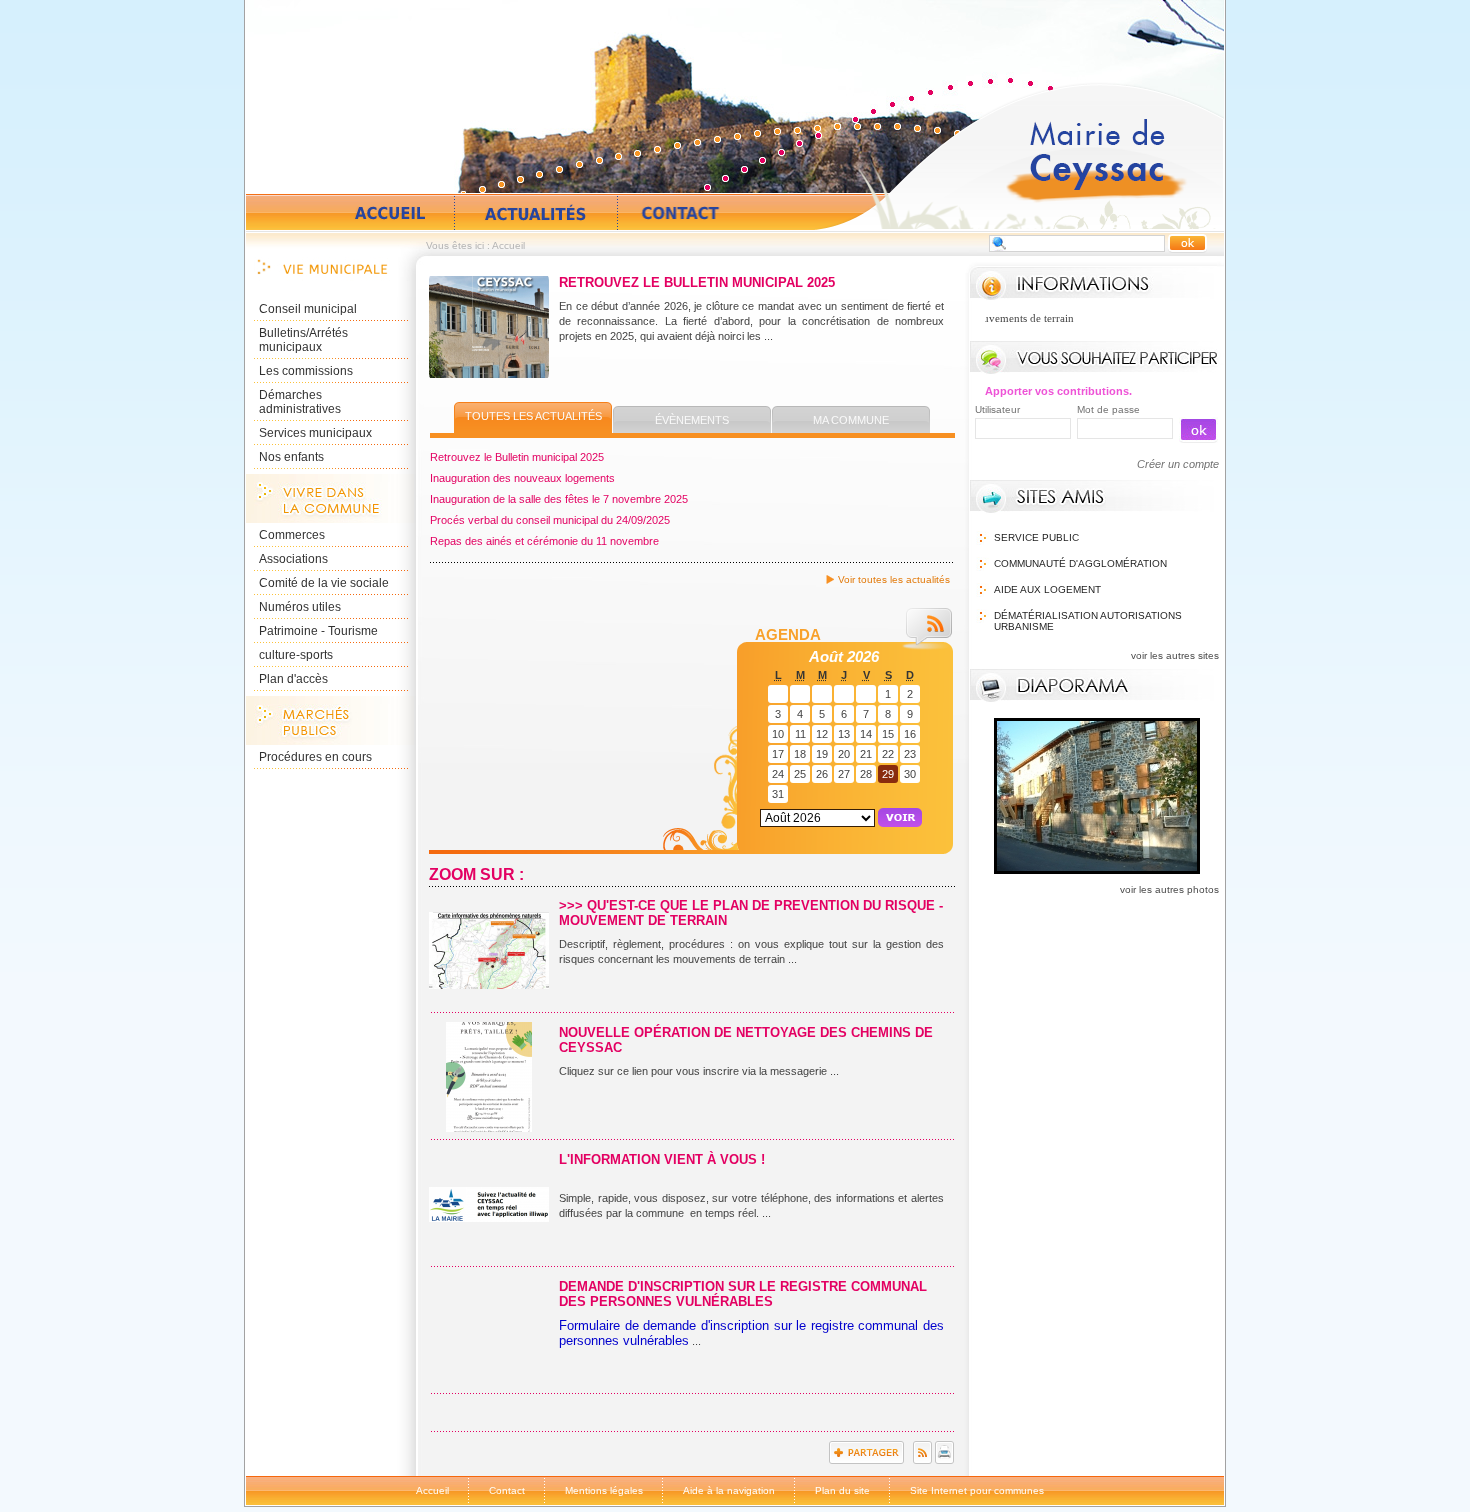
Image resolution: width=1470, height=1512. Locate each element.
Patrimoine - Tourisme (318, 631)
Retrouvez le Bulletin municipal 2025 (697, 282)
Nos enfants (291, 457)
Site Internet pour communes (977, 1490)
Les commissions (306, 371)
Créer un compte (1178, 464)
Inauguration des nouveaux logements (522, 478)
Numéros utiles (300, 607)
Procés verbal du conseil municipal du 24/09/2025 (550, 520)
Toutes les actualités (533, 416)
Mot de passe (1108, 409)
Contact (680, 213)
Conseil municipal (308, 309)
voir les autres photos (1169, 889)
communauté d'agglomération (1080, 563)
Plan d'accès (293, 679)
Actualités (536, 213)
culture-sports (296, 655)
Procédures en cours (315, 757)
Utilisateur (997, 409)
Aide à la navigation (729, 1490)
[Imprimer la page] (944, 1460)
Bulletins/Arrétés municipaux (303, 340)
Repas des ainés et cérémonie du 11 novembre (544, 541)
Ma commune (851, 420)
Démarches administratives (300, 402)
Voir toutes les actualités (894, 579)
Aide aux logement (1047, 589)
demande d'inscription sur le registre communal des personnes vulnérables (743, 1294)
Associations (293, 559)
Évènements (692, 420)
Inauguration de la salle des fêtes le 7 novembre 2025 (559, 499)
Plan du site (842, 1490)
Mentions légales (604, 1490)
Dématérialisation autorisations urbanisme (1088, 621)
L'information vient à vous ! (662, 1159)
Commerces (292, 535)
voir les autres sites (1175, 655)
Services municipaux (315, 433)
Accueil (1019, 156)
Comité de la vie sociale (324, 583)
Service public (1036, 537)
